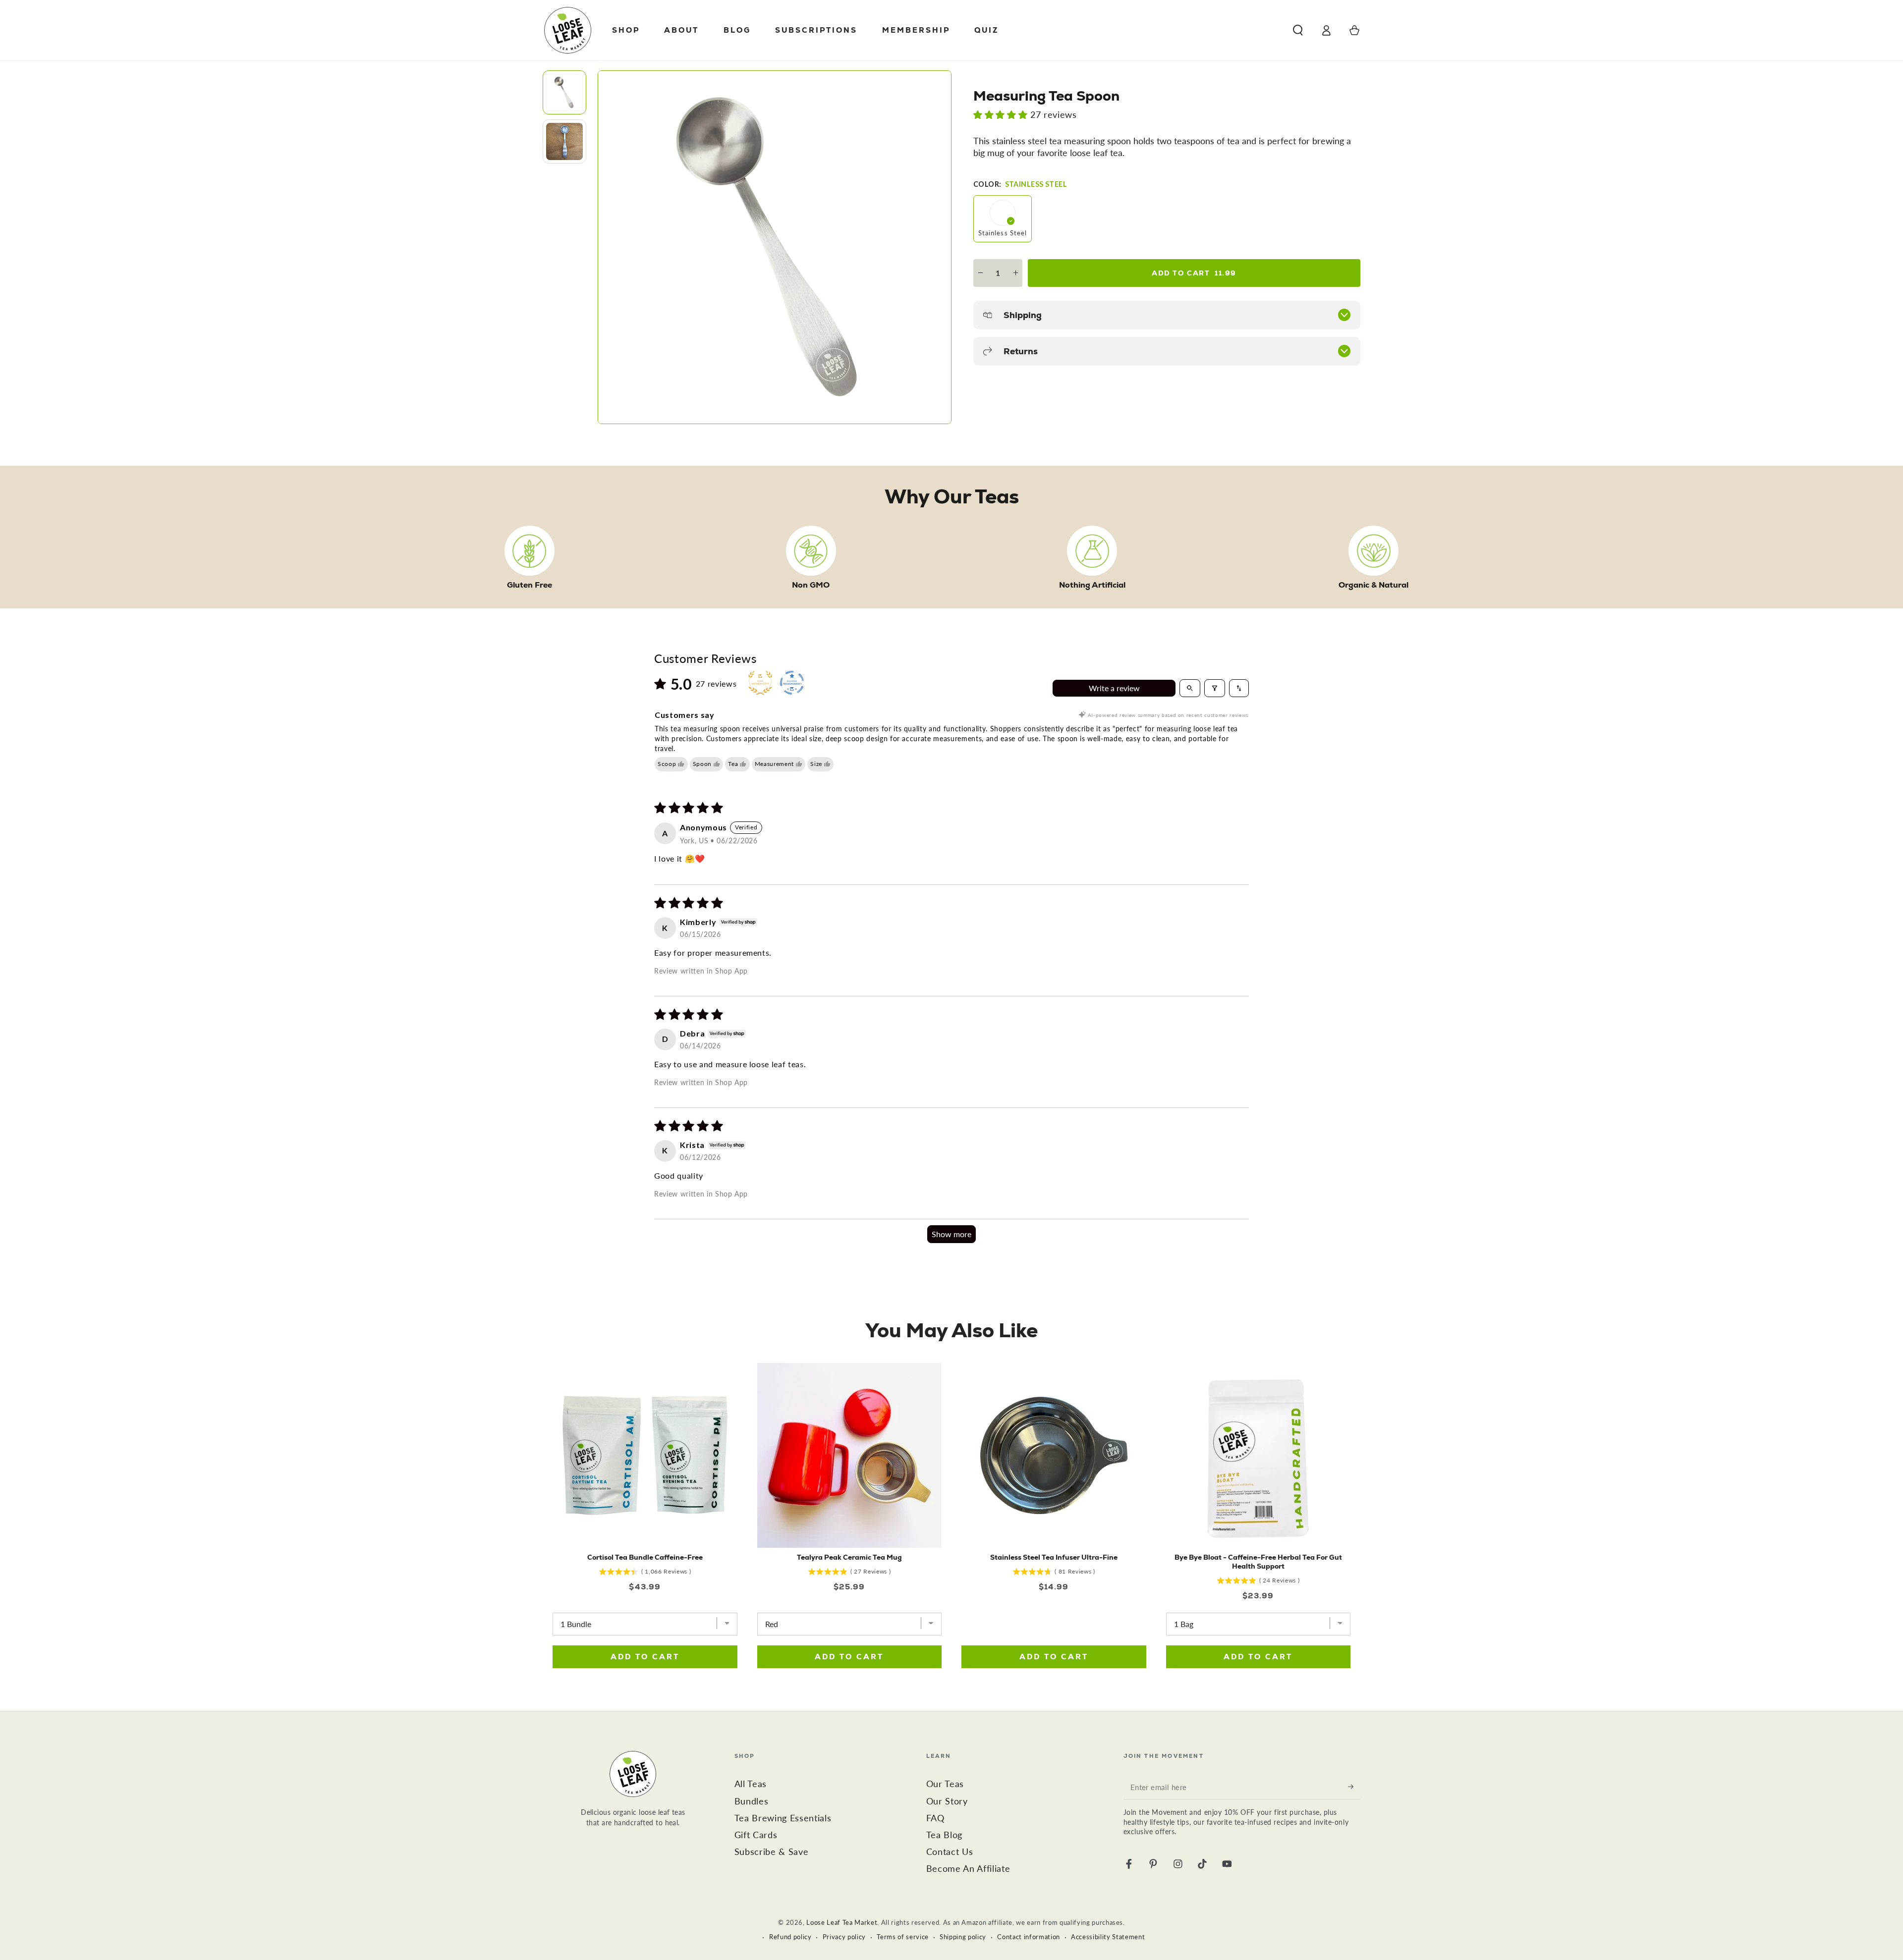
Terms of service (903, 1937)
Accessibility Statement (1108, 1937)
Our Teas (945, 1784)
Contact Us (950, 1852)
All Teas (751, 1784)
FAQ (935, 1818)
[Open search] (1190, 688)
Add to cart (1194, 273)
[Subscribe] (1354, 1787)
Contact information (1029, 1937)
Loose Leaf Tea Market (842, 1922)
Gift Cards (756, 1835)
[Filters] (1215, 688)
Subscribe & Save (772, 1852)
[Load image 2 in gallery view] (564, 141)
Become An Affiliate (968, 1869)
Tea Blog (944, 1835)
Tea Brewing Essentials (783, 1818)
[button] (1298, 30)
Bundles (752, 1801)
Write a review (1114, 688)
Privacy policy (844, 1937)
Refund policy (790, 1937)
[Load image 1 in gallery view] (564, 92)
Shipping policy (963, 1937)
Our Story (947, 1801)
